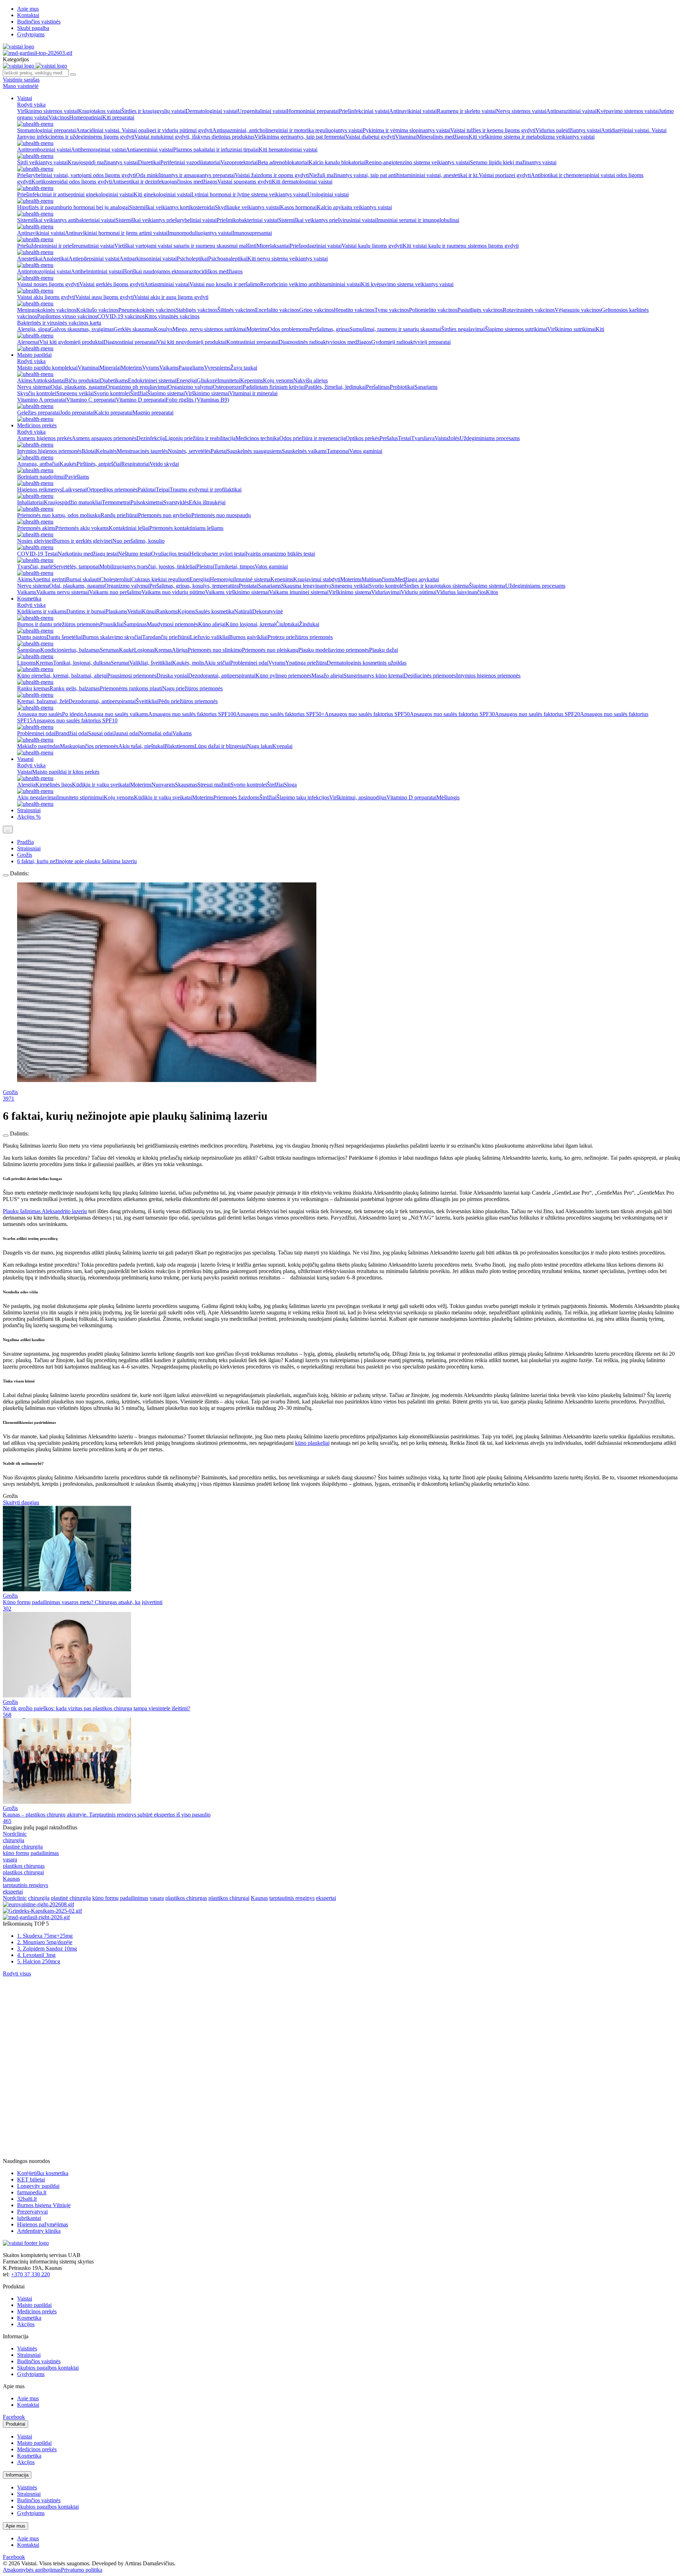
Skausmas (186, 785)
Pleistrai (205, 566)
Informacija (17, 2475)
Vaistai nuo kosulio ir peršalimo (225, 284)
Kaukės (68, 464)
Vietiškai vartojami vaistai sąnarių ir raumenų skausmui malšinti (185, 246)
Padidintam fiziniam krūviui (274, 387)
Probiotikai (402, 387)
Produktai (15, 2424)
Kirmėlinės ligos (54, 785)
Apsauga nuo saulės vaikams (116, 714)
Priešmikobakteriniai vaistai (247, 220)
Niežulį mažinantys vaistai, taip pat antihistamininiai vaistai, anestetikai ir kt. (394, 175)
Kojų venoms (278, 380)
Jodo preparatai (77, 413)
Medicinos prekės (37, 425)
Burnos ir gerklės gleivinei (83, 541)
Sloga (290, 785)
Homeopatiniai (86, 117)
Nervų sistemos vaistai (521, 111)
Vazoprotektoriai (239, 162)
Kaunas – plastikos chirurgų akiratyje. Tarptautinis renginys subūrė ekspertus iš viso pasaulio (107, 1815)
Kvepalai (282, 746)
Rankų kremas (33, 688)
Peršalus (389, 438)
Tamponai (338, 451)
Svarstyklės (176, 502)
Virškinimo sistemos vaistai (48, 111)
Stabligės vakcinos (196, 310)
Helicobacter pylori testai (217, 554)
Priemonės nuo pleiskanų (270, 650)
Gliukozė (207, 380)
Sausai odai (101, 733)
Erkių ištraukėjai (207, 502)
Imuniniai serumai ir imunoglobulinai (418, 220)
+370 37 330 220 (30, 2274)
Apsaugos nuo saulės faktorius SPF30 (452, 714)
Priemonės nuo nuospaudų (221, 515)
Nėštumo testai (134, 554)
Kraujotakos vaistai (100, 111)
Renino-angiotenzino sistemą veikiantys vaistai (418, 162)
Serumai (120, 663)
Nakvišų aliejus (310, 380)
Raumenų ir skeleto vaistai (466, 111)
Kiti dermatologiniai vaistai (302, 182)
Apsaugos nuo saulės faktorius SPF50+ (280, 714)
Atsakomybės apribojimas (32, 2570)
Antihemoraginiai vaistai (98, 150)
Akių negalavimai (37, 797)
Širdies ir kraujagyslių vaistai (153, 111)
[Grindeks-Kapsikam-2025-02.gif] (42, 1911)
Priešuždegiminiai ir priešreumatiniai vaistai (66, 246)
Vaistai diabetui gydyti (370, 137)
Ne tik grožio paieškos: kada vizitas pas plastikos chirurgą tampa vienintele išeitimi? (97, 1708)
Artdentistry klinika (39, 2231)
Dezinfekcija (151, 438)
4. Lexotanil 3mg (36, 1955)
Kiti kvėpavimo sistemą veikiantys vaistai (407, 284)
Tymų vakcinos (392, 310)
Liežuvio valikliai (209, 637)
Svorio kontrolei (112, 393)
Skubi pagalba (33, 28)
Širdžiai (139, 393)
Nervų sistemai (34, 387)
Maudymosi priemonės (172, 624)
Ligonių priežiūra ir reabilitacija (200, 438)
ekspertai (13, 1892)
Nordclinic (15, 1834)
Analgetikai (55, 259)
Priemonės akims (36, 528)
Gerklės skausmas (134, 329)
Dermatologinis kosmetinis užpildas (367, 663)
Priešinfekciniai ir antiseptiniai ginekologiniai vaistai (75, 194)
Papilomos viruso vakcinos (67, 316)
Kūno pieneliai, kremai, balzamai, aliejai (62, 676)
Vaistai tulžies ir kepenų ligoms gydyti (493, 130)
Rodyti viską (31, 105)
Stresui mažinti (214, 785)
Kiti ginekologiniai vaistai (162, 194)
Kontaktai (28, 15)
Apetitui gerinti (49, 579)
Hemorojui (222, 579)
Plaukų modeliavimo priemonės (334, 650)
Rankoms (167, 611)
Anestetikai (30, 259)
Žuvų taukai (244, 368)
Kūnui (149, 611)
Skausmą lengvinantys (306, 586)
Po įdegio (73, 714)
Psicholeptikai (192, 259)
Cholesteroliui (115, 579)
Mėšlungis (448, 797)
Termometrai (116, 502)
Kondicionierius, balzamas (70, 650)
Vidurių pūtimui (419, 592)
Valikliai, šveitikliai (151, 663)
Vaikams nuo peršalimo (115, 592)
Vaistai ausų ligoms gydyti (105, 297)
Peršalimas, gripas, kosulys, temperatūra (194, 586)
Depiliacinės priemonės (430, 676)
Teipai (163, 490)
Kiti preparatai (118, 117)
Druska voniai (172, 676)
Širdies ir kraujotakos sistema (436, 586)
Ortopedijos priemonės (112, 490)
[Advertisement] (56, 2021)
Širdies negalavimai (463, 329)
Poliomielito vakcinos (433, 310)
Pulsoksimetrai (147, 502)
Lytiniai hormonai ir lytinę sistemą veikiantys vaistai (249, 194)
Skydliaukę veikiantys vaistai (247, 207)
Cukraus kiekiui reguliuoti (160, 579)
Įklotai (89, 451)
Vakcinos (59, 117)
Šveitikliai (147, 701)
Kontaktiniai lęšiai (129, 528)
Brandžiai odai (72, 733)
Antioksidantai (48, 380)
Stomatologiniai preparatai (46, 130)
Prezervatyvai (32, 2212)
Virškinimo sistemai (207, 393)
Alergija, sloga (33, 329)
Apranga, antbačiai (38, 464)
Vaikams (169, 368)
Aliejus (180, 650)
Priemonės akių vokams (82, 528)
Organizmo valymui (190, 387)
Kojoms (186, 611)
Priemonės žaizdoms (236, 797)
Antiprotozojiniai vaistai (44, 271)
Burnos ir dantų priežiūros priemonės (59, 624)
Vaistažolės (447, 438)
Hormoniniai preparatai (313, 111)
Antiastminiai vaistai (167, 284)
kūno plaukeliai (312, 1443)
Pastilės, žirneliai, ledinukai (335, 387)
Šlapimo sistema (487, 586)
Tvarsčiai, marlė (35, 566)
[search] (73, 74)
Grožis (25, 855)
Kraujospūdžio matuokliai (73, 502)
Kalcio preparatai (113, 413)
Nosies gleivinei (35, 541)
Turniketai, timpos (234, 566)
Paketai (219, 451)
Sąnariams (426, 387)
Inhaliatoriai (30, 502)
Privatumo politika (82, 2570)
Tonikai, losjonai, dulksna (82, 663)
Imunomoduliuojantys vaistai (200, 233)
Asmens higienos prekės (44, 438)
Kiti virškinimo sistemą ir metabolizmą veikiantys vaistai (532, 137)
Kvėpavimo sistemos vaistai (628, 111)
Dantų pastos (32, 637)
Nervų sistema (33, 586)
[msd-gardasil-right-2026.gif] (36, 1917)
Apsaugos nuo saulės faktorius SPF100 (192, 714)
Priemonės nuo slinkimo (215, 650)
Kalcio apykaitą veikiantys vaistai (354, 207)
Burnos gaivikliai (248, 637)
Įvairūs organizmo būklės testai (280, 554)
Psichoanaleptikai (228, 259)
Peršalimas (378, 387)
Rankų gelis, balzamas (75, 688)
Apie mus (28, 9)
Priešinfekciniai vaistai (364, 111)
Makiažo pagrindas (38, 746)
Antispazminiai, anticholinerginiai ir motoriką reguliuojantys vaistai (287, 130)
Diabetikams (114, 380)
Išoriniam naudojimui (41, 477)
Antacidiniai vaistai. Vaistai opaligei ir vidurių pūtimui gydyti (144, 130)
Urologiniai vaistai (328, 194)
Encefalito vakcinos (277, 310)
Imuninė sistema (252, 579)
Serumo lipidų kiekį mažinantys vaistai (513, 162)
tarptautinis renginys (25, 1885)
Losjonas (144, 650)
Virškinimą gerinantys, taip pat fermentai (300, 137)
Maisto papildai (34, 355)
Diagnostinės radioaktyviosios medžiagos (325, 342)
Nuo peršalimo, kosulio (138, 541)
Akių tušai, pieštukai (141, 746)
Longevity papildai (38, 2186)
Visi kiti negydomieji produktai (191, 342)
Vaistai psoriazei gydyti (505, 175)
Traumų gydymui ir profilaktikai (206, 490)
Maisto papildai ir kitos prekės (66, 772)
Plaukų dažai (384, 650)
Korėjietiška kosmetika (43, 2173)
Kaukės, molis (188, 663)
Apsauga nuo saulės (40, 714)
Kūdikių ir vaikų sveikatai (101, 785)
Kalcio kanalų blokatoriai (337, 162)
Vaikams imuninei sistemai (299, 592)
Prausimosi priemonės (132, 676)
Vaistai (25, 98)
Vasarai (25, 759)
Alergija (26, 785)
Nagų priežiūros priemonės (192, 688)
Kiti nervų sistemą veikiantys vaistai (287, 259)
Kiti (600, 329)
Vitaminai (406, 137)
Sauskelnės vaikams (304, 451)
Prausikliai (112, 624)
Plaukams (116, 611)
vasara (10, 1859)
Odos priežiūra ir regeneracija (312, 438)
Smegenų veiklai (75, 393)
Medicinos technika (257, 438)
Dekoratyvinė (268, 611)
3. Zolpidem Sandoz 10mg (47, 1949)
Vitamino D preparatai (141, 400)
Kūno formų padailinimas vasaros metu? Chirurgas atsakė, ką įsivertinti (83, 1602)
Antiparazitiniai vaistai (571, 111)
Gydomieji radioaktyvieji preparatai (411, 342)
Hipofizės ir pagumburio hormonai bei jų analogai (73, 207)
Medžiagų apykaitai (417, 579)
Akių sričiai (217, 663)
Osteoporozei (228, 387)
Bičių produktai (82, 380)
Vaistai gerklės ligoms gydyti (112, 284)
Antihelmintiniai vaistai (97, 271)
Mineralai (110, 368)
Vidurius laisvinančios (461, 592)
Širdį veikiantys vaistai (42, 162)
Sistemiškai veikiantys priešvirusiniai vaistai (327, 220)
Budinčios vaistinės (39, 22)
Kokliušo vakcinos (97, 310)
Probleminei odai (249, 663)
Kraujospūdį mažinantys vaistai (103, 162)
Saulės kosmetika (215, 611)
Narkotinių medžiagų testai (88, 554)
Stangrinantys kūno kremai (374, 676)
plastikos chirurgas (24, 1866)
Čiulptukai (287, 624)
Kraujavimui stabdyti (317, 579)
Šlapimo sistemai (166, 393)
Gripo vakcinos (317, 310)
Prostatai (248, 586)
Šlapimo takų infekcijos (303, 797)
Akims (25, 380)
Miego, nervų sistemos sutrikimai (209, 329)
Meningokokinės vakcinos (47, 310)
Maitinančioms (378, 579)
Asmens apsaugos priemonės (104, 438)
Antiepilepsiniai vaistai (94, 259)
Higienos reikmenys (40, 490)
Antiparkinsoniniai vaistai (148, 259)
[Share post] (6, 875)
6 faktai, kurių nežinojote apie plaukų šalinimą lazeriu (77, 861)
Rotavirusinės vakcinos (529, 310)
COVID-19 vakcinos (121, 316)
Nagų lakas (260, 746)
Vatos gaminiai (366, 451)
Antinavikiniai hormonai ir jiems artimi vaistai (116, 233)
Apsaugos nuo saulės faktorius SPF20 (537, 714)
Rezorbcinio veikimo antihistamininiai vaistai (310, 284)
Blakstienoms (179, 746)
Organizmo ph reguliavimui (137, 387)
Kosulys (163, 329)
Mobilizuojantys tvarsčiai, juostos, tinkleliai (148, 566)
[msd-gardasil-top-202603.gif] (38, 53)
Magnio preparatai (153, 413)
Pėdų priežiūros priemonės (188, 701)
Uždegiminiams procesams (490, 438)
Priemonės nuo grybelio (165, 515)
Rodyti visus (17, 1974)
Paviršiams (77, 477)
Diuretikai (149, 162)
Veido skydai (164, 464)
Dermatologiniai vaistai (212, 111)
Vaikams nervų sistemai (63, 592)
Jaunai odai (126, 733)
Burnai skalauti (83, 579)
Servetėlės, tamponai (76, 566)
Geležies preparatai (38, 413)
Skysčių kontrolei (37, 393)
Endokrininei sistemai (152, 380)
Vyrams (151, 368)
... (8, 830)
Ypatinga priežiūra (306, 663)
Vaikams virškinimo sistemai (237, 592)
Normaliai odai (156, 733)
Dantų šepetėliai (64, 637)
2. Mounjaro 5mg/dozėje (45, 1942)
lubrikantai (29, 2218)
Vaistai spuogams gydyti (245, 182)
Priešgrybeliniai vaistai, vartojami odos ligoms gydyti (76, 175)
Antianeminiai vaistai (149, 150)
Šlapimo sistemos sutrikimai (516, 329)
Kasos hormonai (298, 207)
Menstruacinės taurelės (142, 451)
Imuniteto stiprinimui (80, 797)
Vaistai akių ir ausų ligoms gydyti (171, 297)
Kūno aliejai (212, 624)
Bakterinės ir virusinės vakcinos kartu (59, 323)
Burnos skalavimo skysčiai (112, 637)
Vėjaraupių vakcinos (578, 310)
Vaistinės (27, 2348)
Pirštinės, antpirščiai (99, 464)
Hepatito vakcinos (354, 310)
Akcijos (26, 2324)
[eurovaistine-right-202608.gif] (38, 1904)
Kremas (163, 650)
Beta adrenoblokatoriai (283, 162)
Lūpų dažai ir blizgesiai (221, 746)
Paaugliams (191, 368)
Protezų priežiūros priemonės (300, 637)
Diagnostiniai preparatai (130, 342)
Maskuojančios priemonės (89, 746)
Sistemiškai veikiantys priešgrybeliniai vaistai (166, 220)
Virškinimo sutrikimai (571, 329)
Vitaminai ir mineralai (253, 393)
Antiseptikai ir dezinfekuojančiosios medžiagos (165, 182)
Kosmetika (29, 599)
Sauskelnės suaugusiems (254, 451)
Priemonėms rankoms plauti (131, 688)
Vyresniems (217, 368)
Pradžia (25, 842)
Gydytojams (31, 34)
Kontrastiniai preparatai (252, 342)
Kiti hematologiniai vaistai (288, 150)
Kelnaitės (106, 451)
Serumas (109, 650)
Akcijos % (29, 817)
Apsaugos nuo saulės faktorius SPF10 (75, 720)
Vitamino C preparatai (91, 400)
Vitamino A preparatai (42, 400)
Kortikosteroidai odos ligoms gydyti (72, 182)
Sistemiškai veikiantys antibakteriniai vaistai (66, 220)
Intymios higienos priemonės (49, 451)
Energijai (186, 380)
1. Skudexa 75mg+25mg (45, 1936)
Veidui (134, 611)
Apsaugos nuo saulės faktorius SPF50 (367, 714)
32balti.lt (27, 2199)
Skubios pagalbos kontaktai (48, 2368)
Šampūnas (135, 624)
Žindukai (309, 624)
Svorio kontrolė (386, 586)
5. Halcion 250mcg (39, 1961)
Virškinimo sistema (350, 592)
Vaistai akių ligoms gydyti (46, 297)
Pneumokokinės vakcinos (147, 310)
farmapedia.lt (32, 2192)
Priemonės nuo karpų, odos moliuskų (59, 515)
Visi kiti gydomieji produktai (71, 342)
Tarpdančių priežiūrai (166, 637)
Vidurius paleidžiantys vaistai (568, 130)
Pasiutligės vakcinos (480, 310)
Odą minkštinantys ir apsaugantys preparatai (185, 175)
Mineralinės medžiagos (443, 137)
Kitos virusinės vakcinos (172, 316)
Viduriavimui (386, 592)
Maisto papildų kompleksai (47, 368)
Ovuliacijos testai (170, 554)
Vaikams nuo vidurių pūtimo (173, 592)
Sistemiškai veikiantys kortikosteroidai (172, 207)
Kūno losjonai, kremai (250, 624)
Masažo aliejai (327, 676)
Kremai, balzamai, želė (43, 701)
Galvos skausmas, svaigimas (82, 329)
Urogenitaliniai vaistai (262, 111)
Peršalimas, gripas (329, 329)
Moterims (257, 329)
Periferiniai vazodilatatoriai (190, 162)
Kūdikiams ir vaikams (42, 611)
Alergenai (28, 342)
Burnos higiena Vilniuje (44, 2205)
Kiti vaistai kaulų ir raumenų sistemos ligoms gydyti (461, 246)
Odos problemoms (289, 329)
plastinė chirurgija (23, 1847)
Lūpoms (26, 663)
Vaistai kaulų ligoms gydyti (372, 246)
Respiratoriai (135, 464)
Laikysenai (74, 490)
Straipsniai (29, 810)
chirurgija (14, 1840)
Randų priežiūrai (119, 515)
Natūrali (243, 611)
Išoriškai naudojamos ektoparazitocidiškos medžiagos (183, 271)
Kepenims (252, 380)
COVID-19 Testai (37, 554)
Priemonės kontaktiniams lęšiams (186, 528)
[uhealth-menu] (35, 124)
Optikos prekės (362, 438)
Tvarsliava (423, 438)
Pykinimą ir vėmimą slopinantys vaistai (406, 130)
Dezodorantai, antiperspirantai (222, 676)
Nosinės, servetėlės (189, 451)
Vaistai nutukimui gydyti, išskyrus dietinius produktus (194, 137)
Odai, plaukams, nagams (78, 387)
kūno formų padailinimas (31, 1853)
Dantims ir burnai (86, 611)
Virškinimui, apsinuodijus (358, 797)
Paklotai (147, 490)
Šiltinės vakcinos (236, 310)
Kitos (492, 592)
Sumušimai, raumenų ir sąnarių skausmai (395, 329)
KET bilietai (31, 2180)
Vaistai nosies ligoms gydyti (48, 284)
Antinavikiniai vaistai (413, 111)
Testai (405, 438)
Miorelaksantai (273, 246)
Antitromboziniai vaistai (44, 150)
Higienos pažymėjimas (43, 2224)
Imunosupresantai (252, 233)
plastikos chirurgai (23, 1872)
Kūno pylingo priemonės (283, 676)
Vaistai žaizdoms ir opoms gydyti (272, 175)
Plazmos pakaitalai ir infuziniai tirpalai (216, 150)
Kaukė (126, 650)
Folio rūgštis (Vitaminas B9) (197, 400)
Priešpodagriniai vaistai (316, 246)
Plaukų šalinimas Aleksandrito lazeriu (45, 1211)
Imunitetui (229, 380)
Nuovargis (163, 785)
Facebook (14, 2417)
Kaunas (11, 1879)
